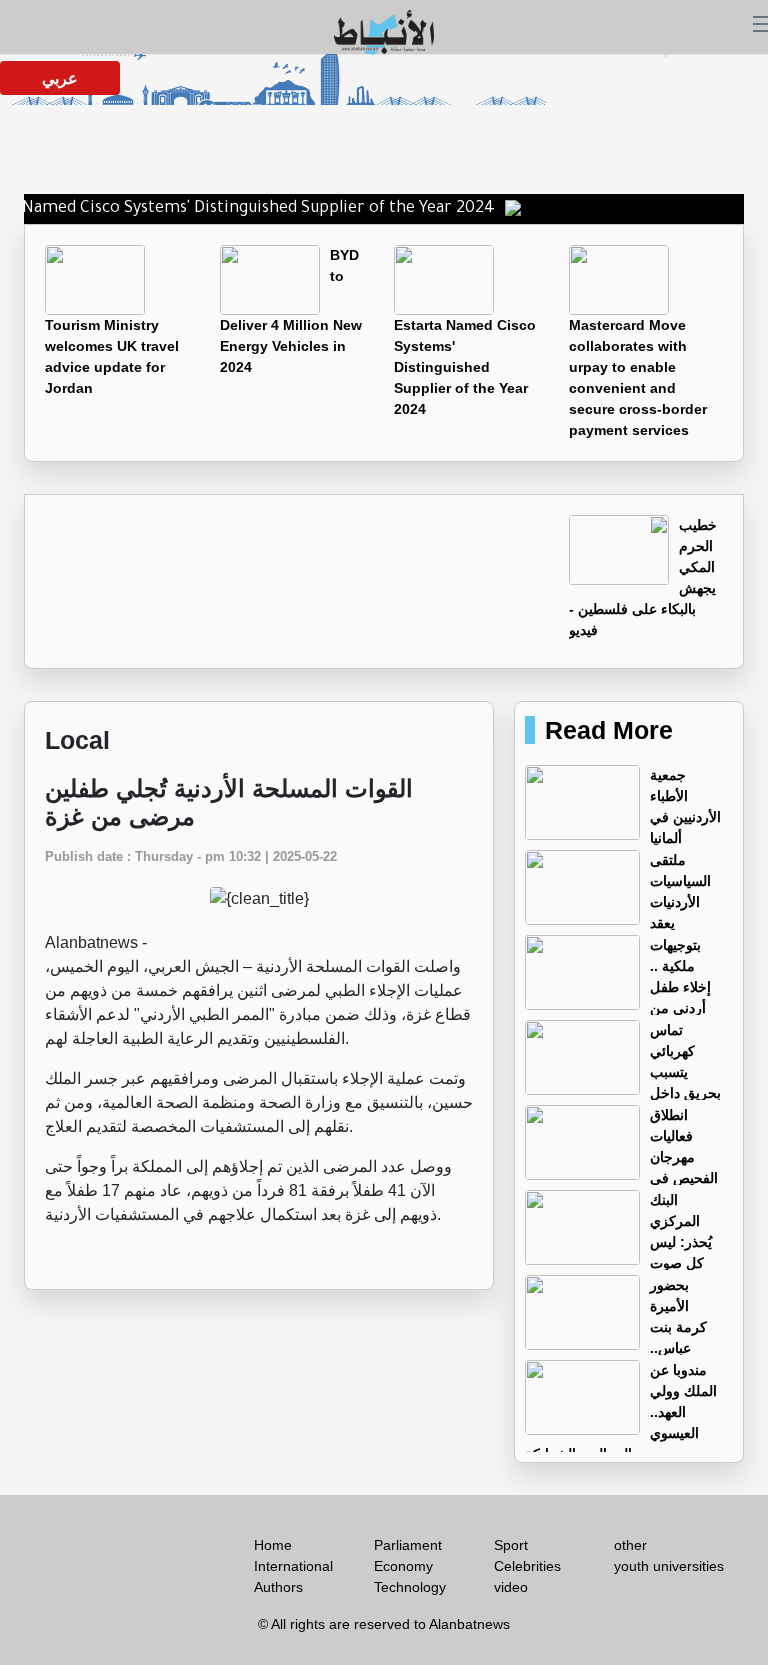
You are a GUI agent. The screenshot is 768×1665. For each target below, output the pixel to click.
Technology (410, 1587)
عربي (60, 78)
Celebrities (527, 1566)
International (293, 1566)
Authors (278, 1587)
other (630, 1545)
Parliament (408, 1545)
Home (273, 1545)
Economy (403, 1566)
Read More (609, 730)
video (511, 1587)
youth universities (669, 1566)
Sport (511, 1545)
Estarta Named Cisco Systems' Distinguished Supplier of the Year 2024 (465, 367)
